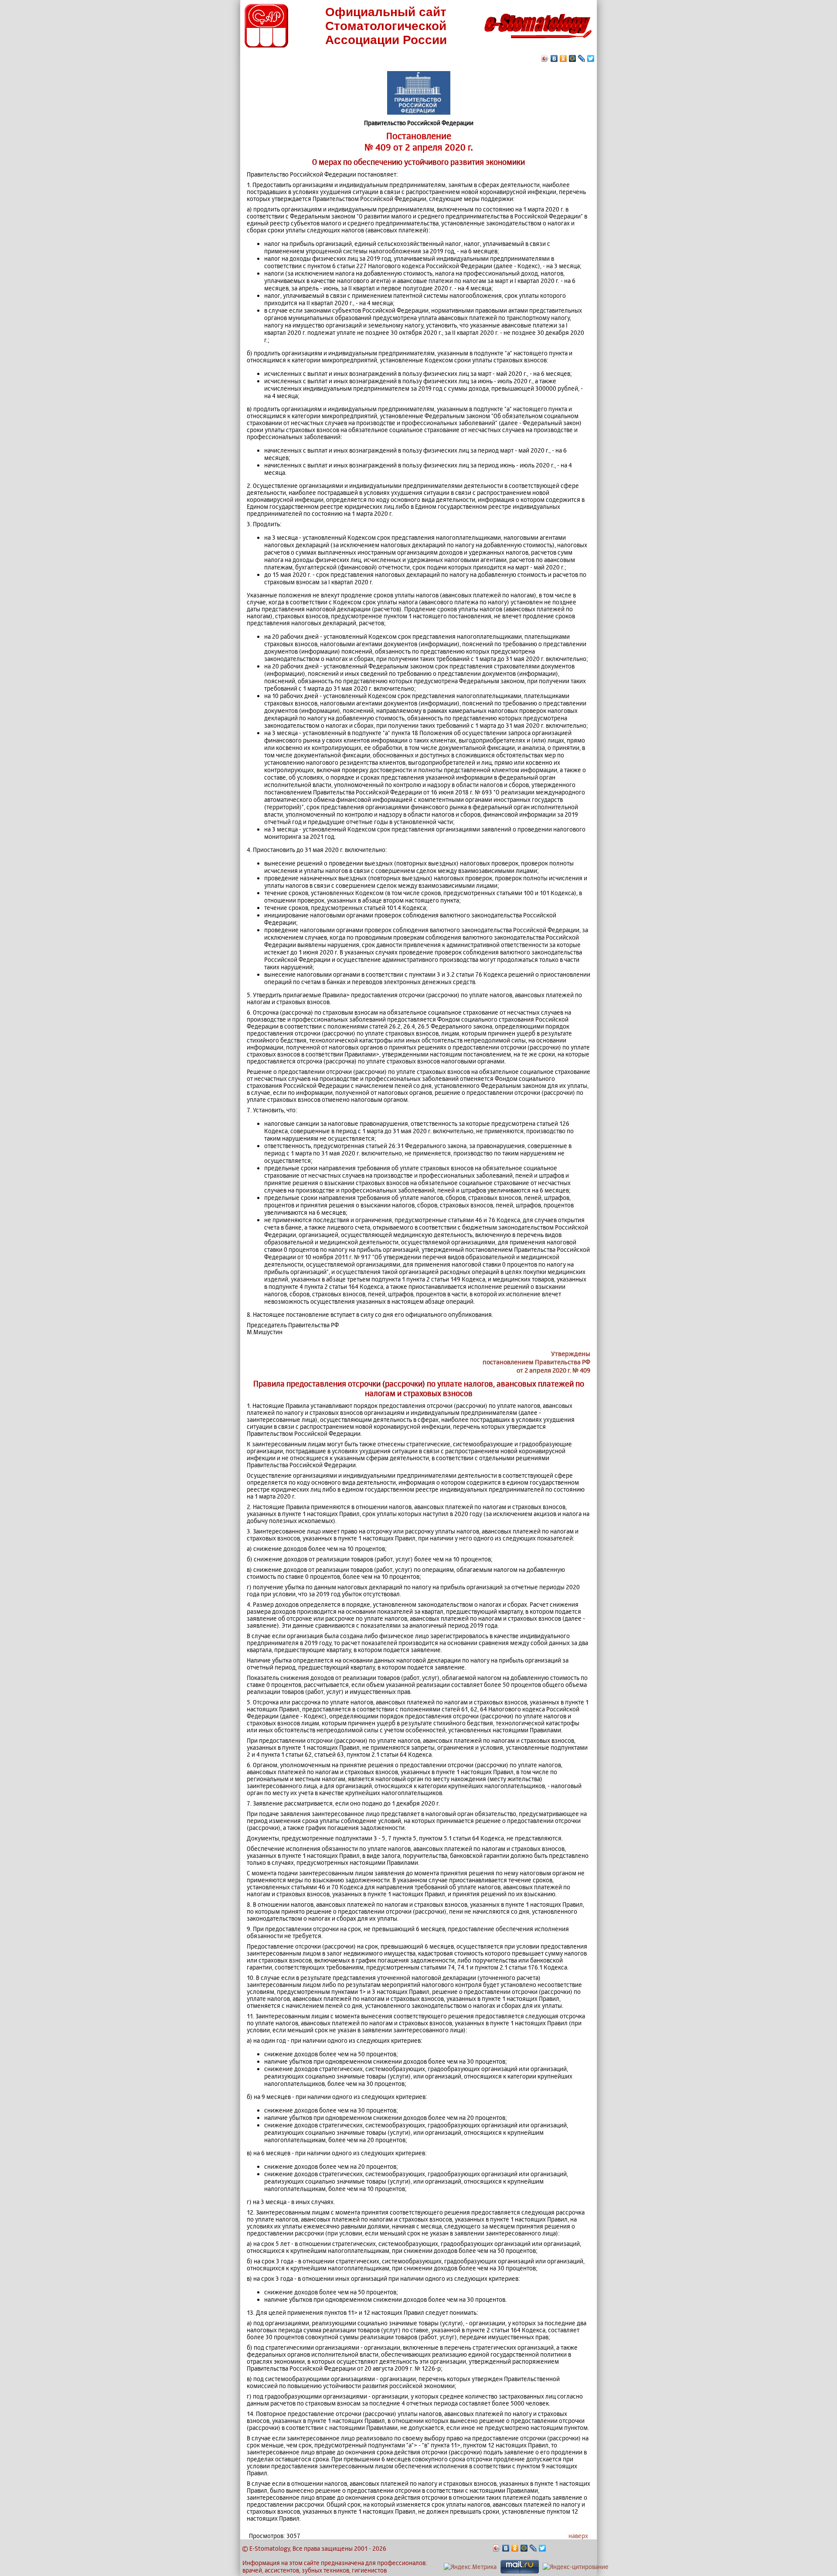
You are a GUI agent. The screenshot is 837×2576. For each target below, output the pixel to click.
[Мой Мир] (573, 58)
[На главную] (538, 41)
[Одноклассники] (563, 58)
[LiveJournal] (582, 58)
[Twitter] (591, 58)
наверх (578, 2536)
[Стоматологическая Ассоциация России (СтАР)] (266, 45)
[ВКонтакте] (554, 58)
